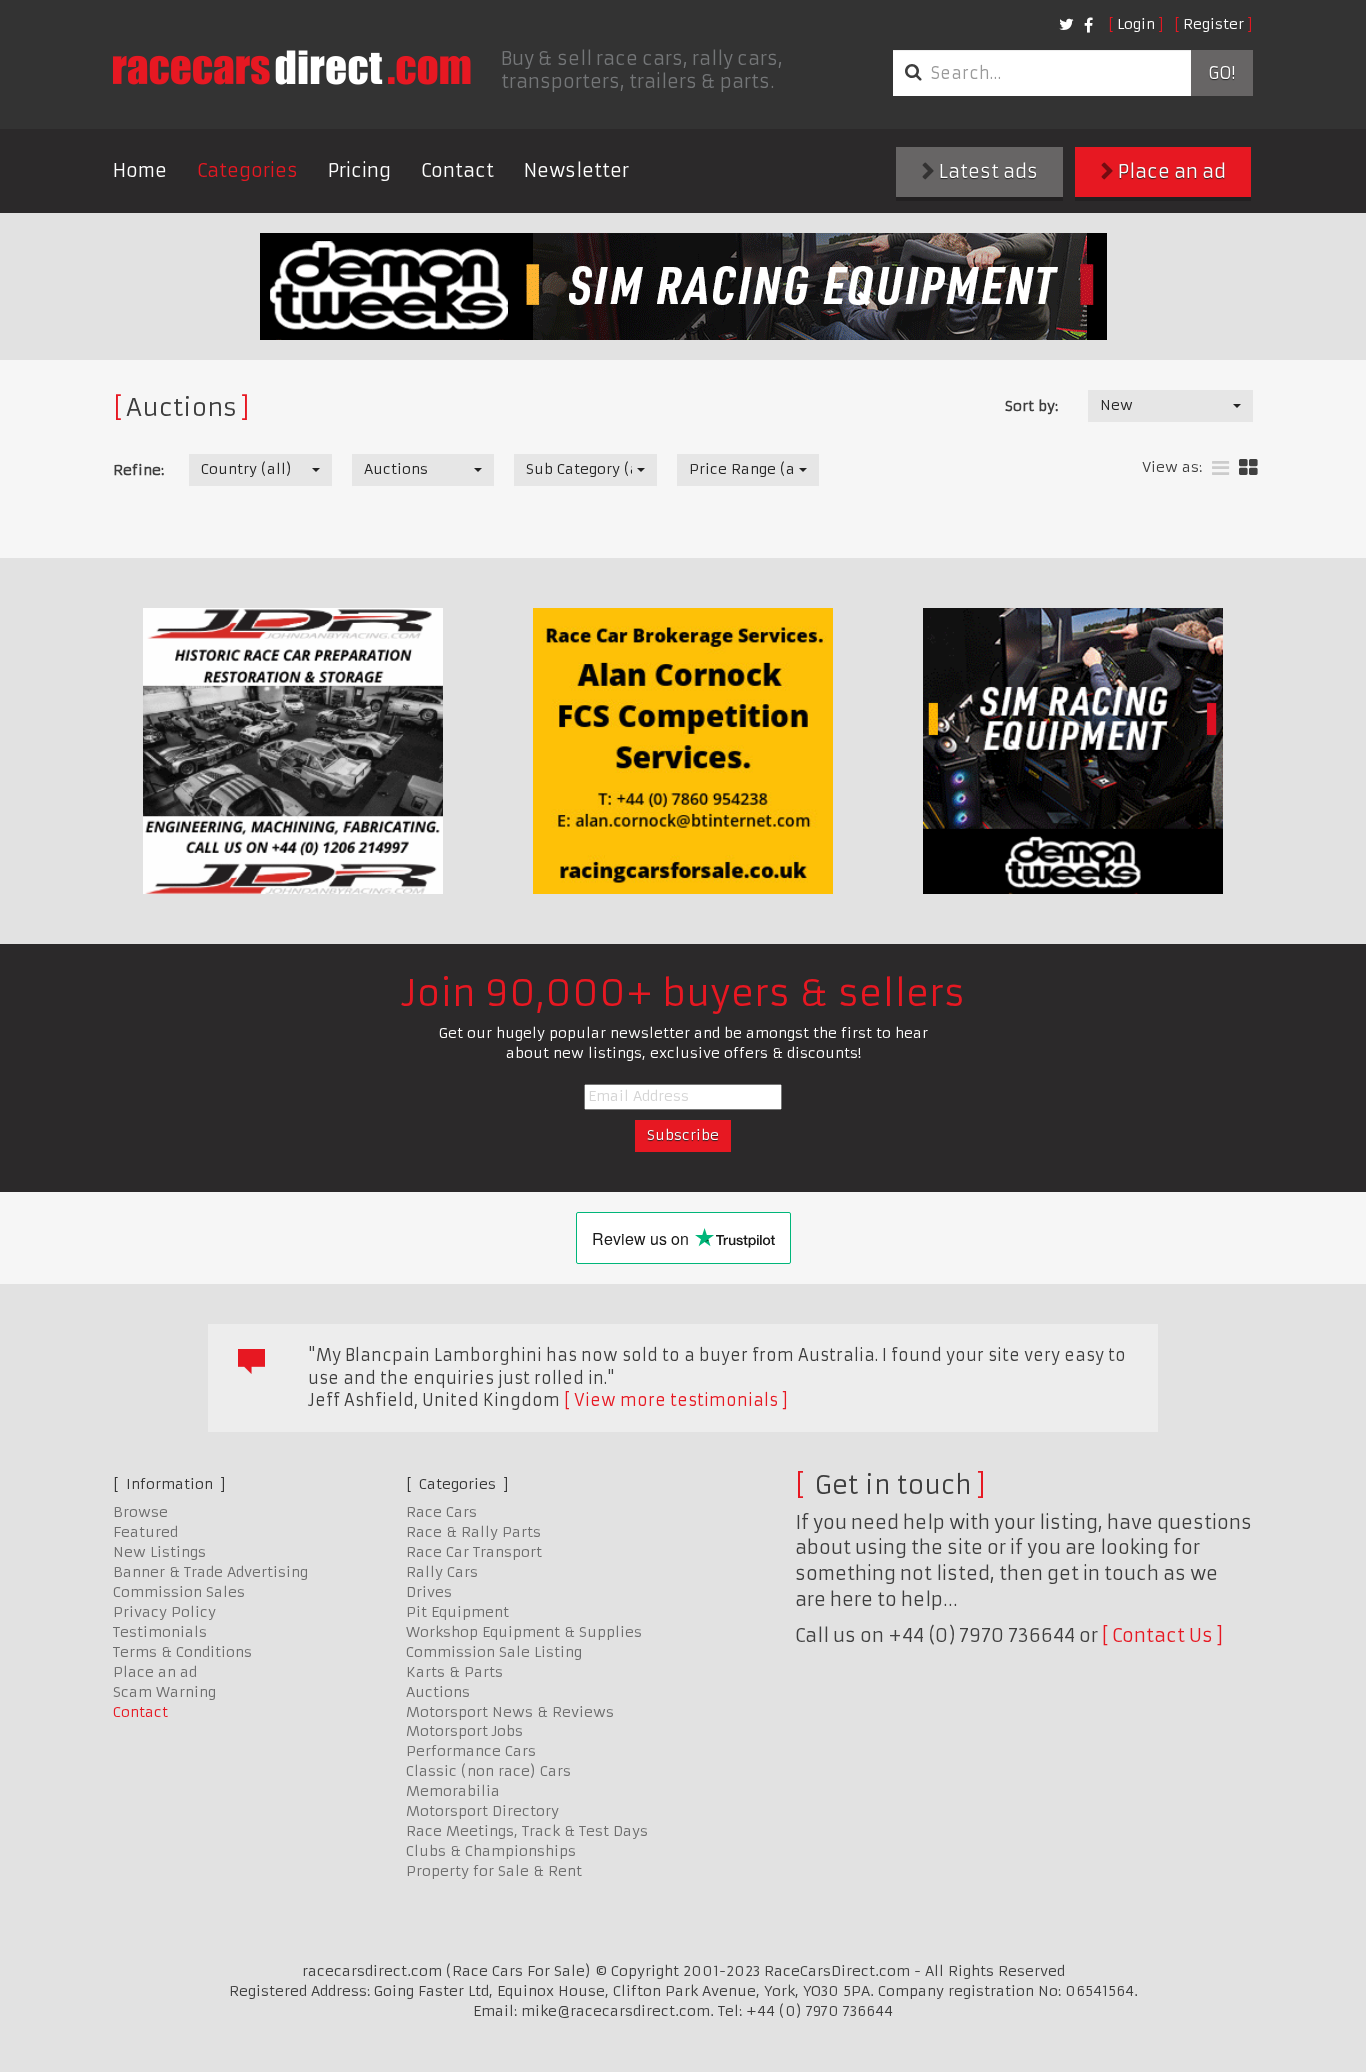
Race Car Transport (474, 1552)
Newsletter (576, 170)
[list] (1220, 468)
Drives (429, 1592)
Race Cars (441, 1512)
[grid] (1248, 468)
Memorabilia (453, 1791)
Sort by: (1031, 406)
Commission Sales (179, 1592)
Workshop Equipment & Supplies (524, 1632)
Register (1213, 24)
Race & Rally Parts (473, 1532)
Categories (247, 170)
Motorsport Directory (482, 1811)
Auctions (438, 1692)
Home (140, 170)
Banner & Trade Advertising (210, 1572)
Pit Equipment (457, 1612)
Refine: (138, 470)
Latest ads (986, 171)
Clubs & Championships (491, 1851)
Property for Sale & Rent (494, 1871)
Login (1136, 24)
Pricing (359, 170)
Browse (140, 1512)
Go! (1221, 73)
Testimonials (160, 1632)
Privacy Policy (164, 1612)
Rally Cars (442, 1572)
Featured (145, 1532)
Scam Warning (164, 1692)
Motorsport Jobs (464, 1731)
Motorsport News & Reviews (510, 1712)
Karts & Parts (454, 1672)
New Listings (159, 1552)
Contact (457, 170)
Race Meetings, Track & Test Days (527, 1831)
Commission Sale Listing (494, 1652)
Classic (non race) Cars (488, 1771)
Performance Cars (471, 1751)
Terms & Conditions (182, 1652)
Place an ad (1170, 171)
